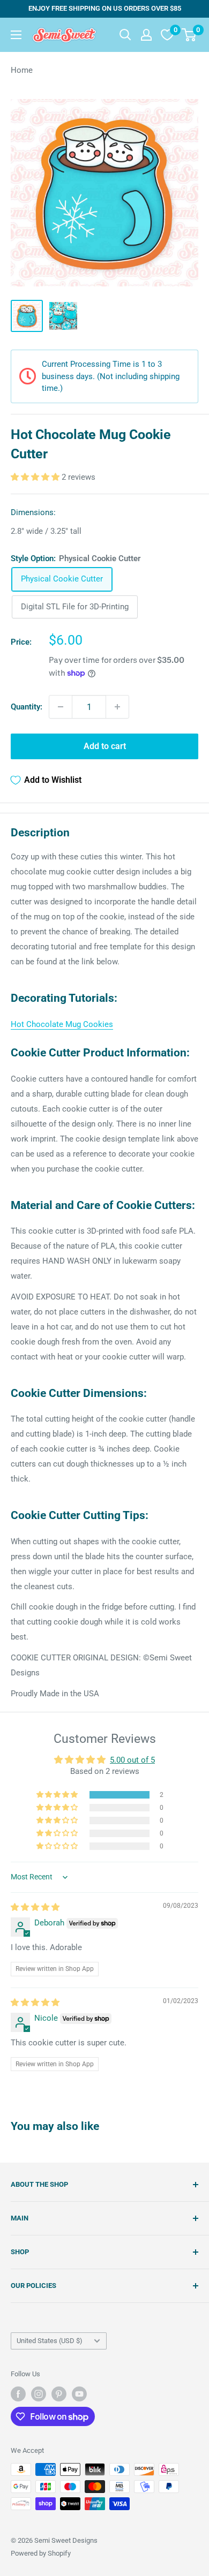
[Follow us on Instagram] (39, 2394)
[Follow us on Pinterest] (59, 2394)
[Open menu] (16, 35)
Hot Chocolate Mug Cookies (62, 1024)
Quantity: (27, 707)
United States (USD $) (50, 2341)
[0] (189, 35)
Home (22, 70)
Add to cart (105, 746)
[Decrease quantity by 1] (61, 707)
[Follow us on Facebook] (18, 2394)
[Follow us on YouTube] (79, 2394)
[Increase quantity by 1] (117, 707)
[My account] (146, 35)
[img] (35, 1907)
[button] (36, 477)
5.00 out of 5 (132, 1760)
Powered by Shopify (41, 2553)
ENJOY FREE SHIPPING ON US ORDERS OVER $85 (105, 8)
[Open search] (125, 35)
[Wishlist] (167, 35)
